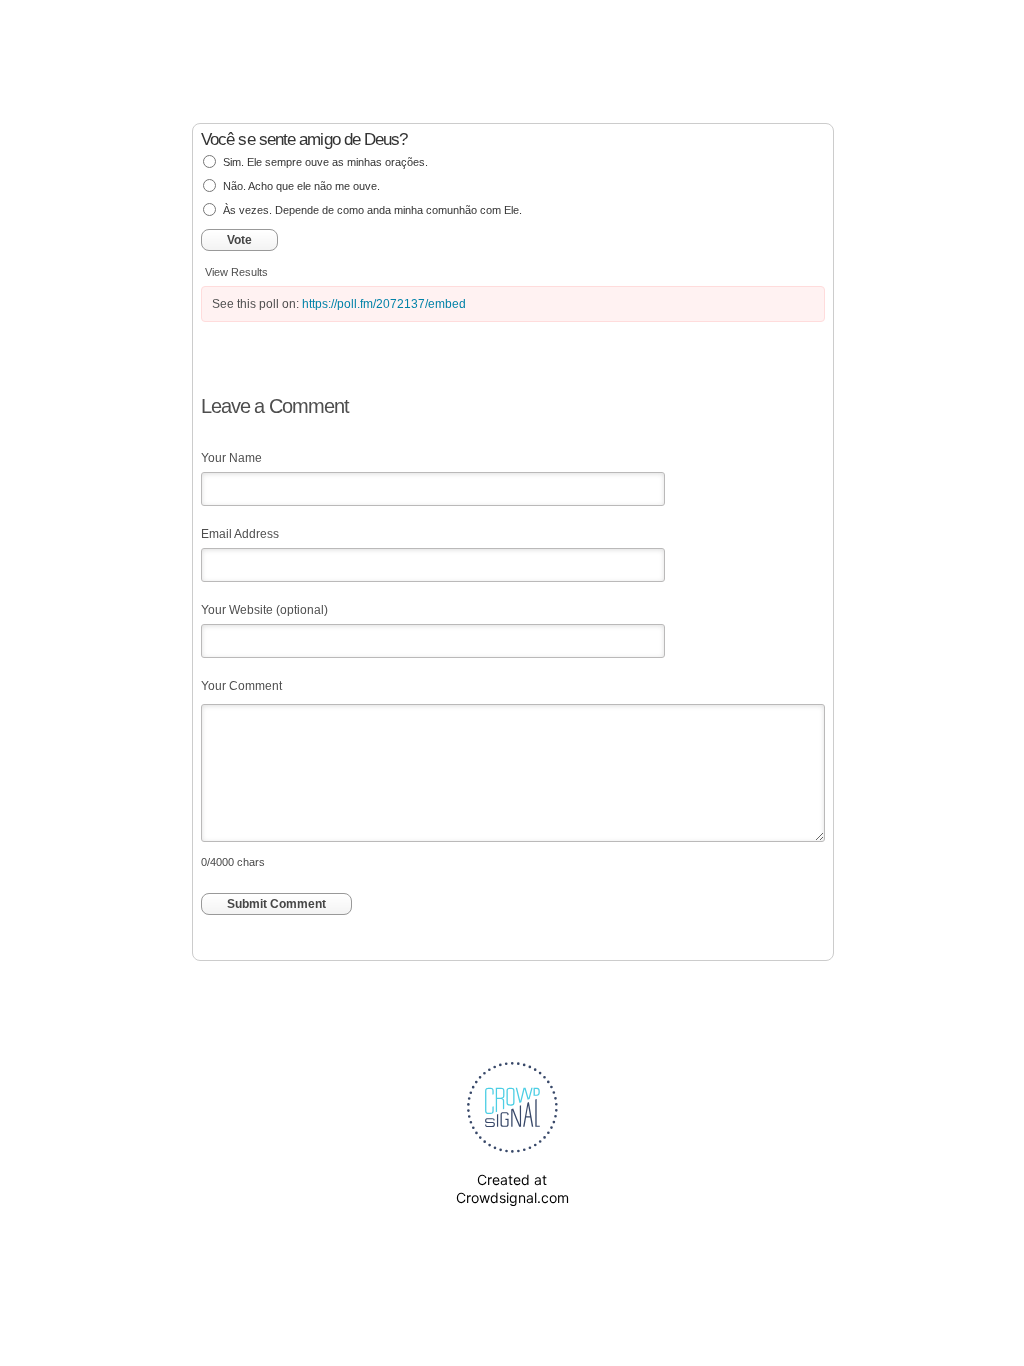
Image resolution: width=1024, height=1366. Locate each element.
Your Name (231, 458)
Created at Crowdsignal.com (512, 1188)
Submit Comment (276, 904)
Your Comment (241, 686)
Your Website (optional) (264, 610)
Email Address (240, 534)
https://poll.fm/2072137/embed (384, 304)
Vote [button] (239, 240)
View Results (236, 272)
